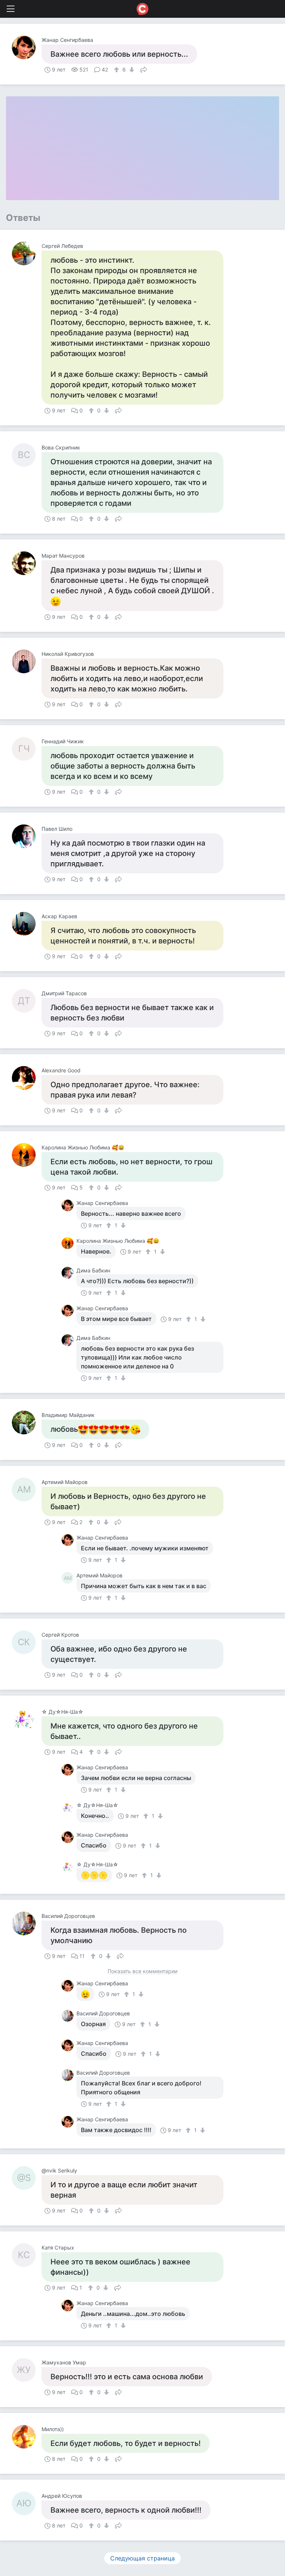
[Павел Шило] (27, 836)
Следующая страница (142, 2558)
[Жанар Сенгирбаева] (27, 47)
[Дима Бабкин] (69, 1273)
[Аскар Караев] (27, 924)
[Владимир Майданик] (27, 1423)
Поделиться (144, 69)
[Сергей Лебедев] (27, 253)
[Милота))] (27, 2437)
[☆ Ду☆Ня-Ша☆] (27, 1719)
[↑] (117, 70)
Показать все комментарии (142, 1971)
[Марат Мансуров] (27, 563)
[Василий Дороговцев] (27, 1923)
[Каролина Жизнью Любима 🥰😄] (27, 1155)
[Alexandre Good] (27, 1078)
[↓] (131, 70)
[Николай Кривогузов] (27, 661)
